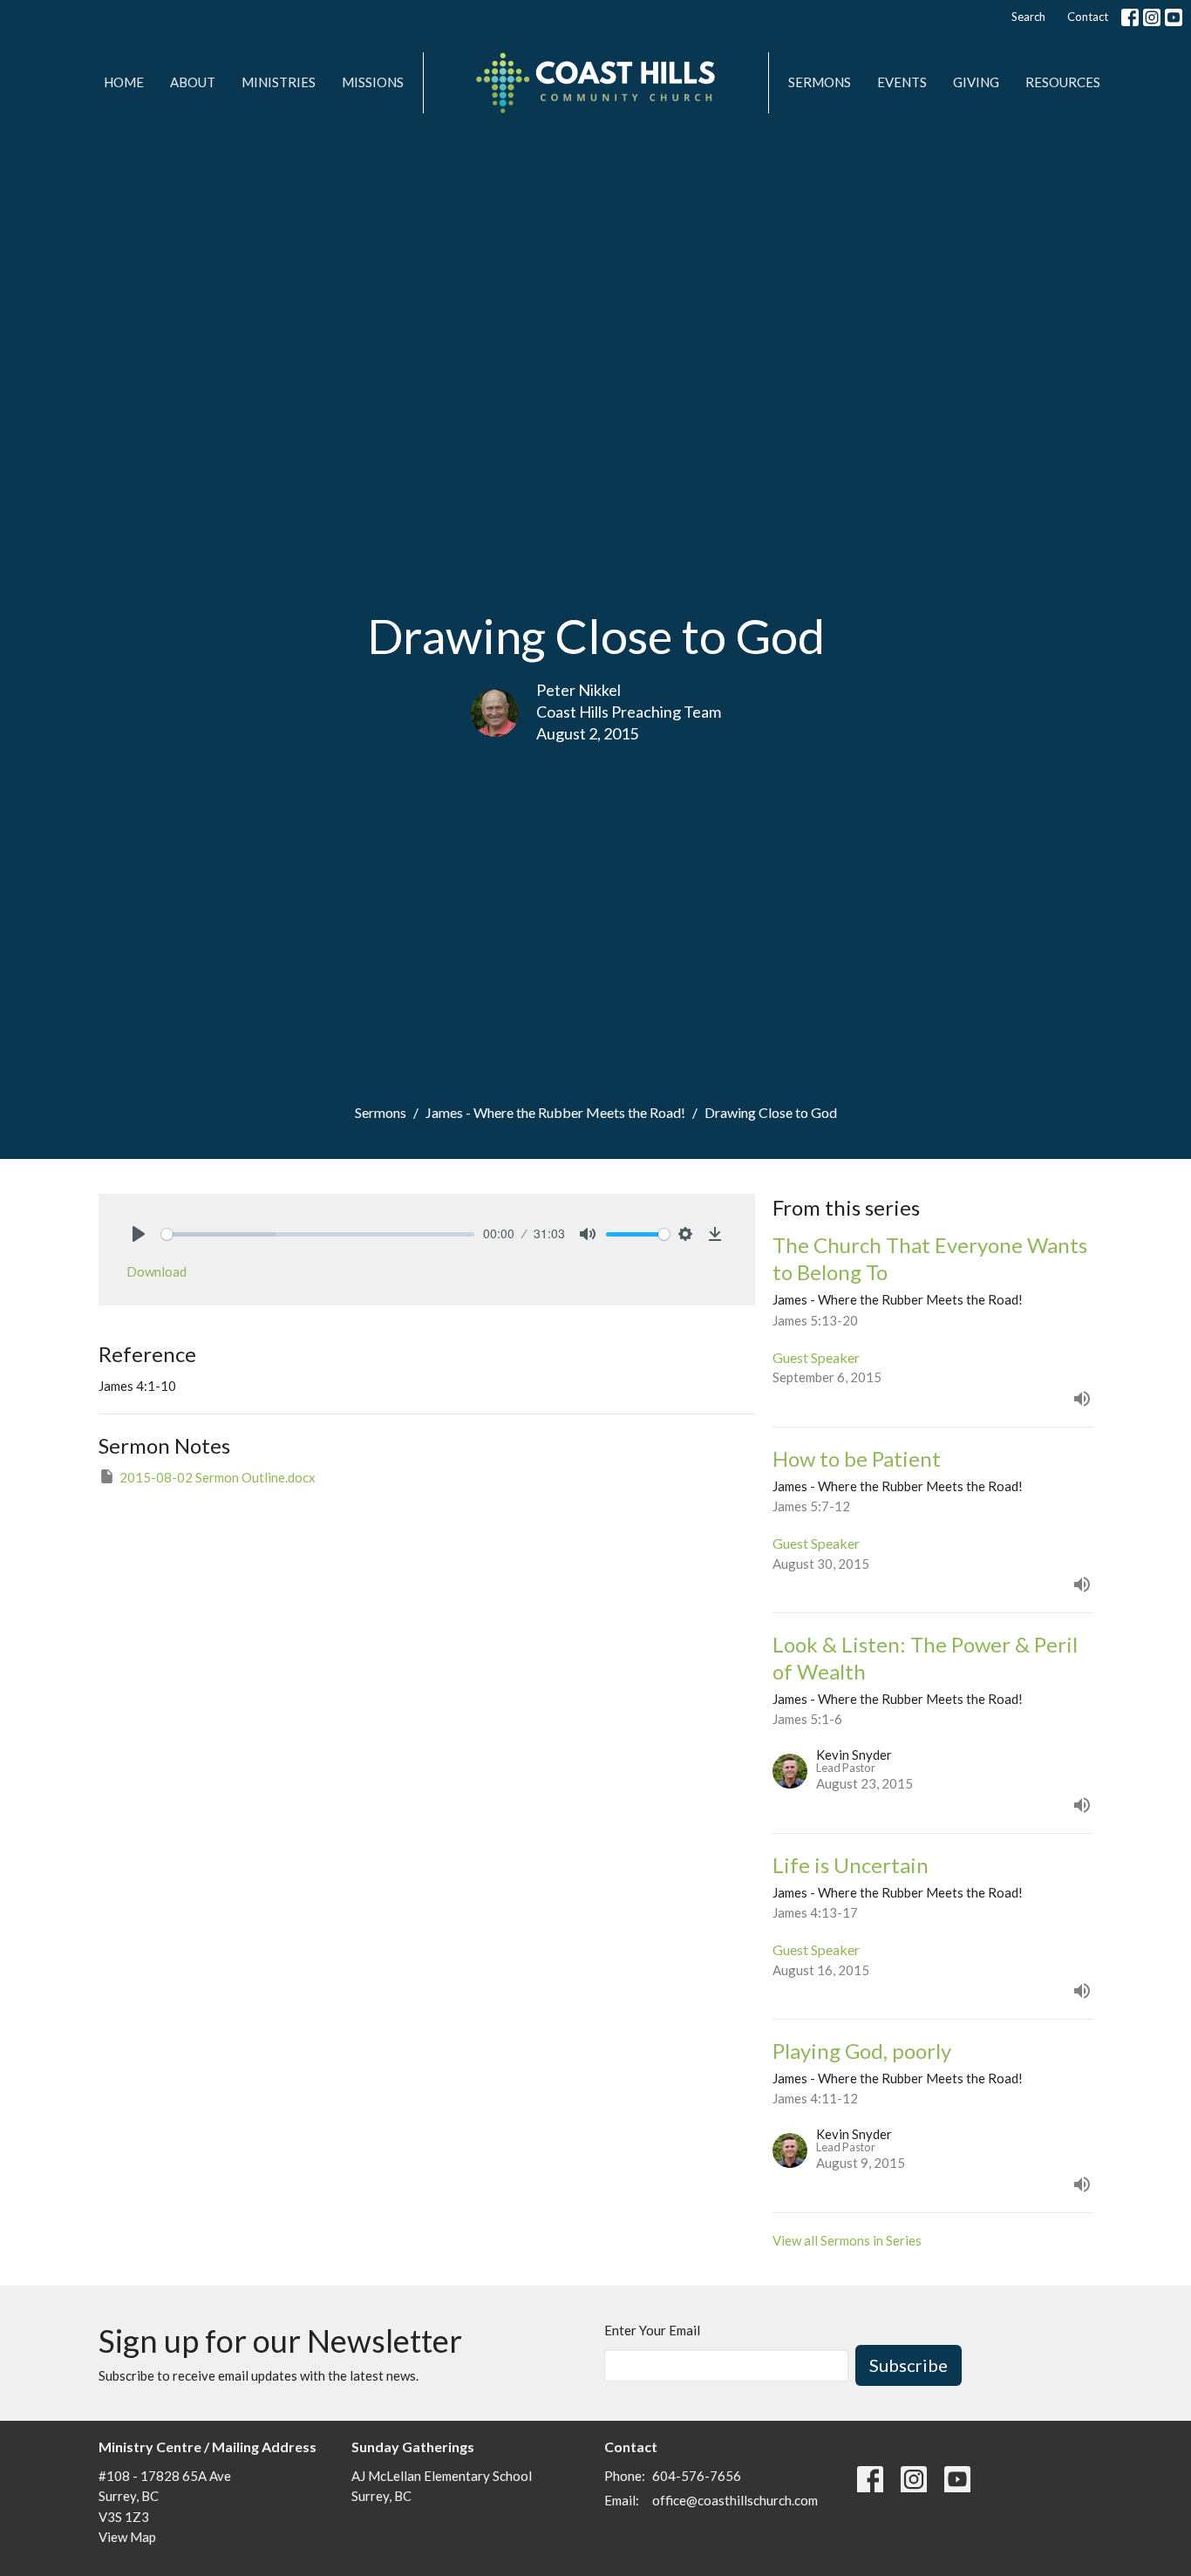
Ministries (279, 82)
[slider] (318, 1234)
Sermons (820, 82)
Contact (1088, 17)
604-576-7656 (697, 2476)
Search (1028, 17)
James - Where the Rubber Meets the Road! (555, 1112)
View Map (127, 2537)
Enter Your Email (652, 2330)
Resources (1063, 82)
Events (902, 82)
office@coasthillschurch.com (735, 2500)
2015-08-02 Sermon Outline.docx (218, 1477)
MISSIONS (373, 82)
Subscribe (909, 2365)
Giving (976, 82)
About (193, 82)
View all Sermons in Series (847, 2240)
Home (124, 82)
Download (157, 1271)
